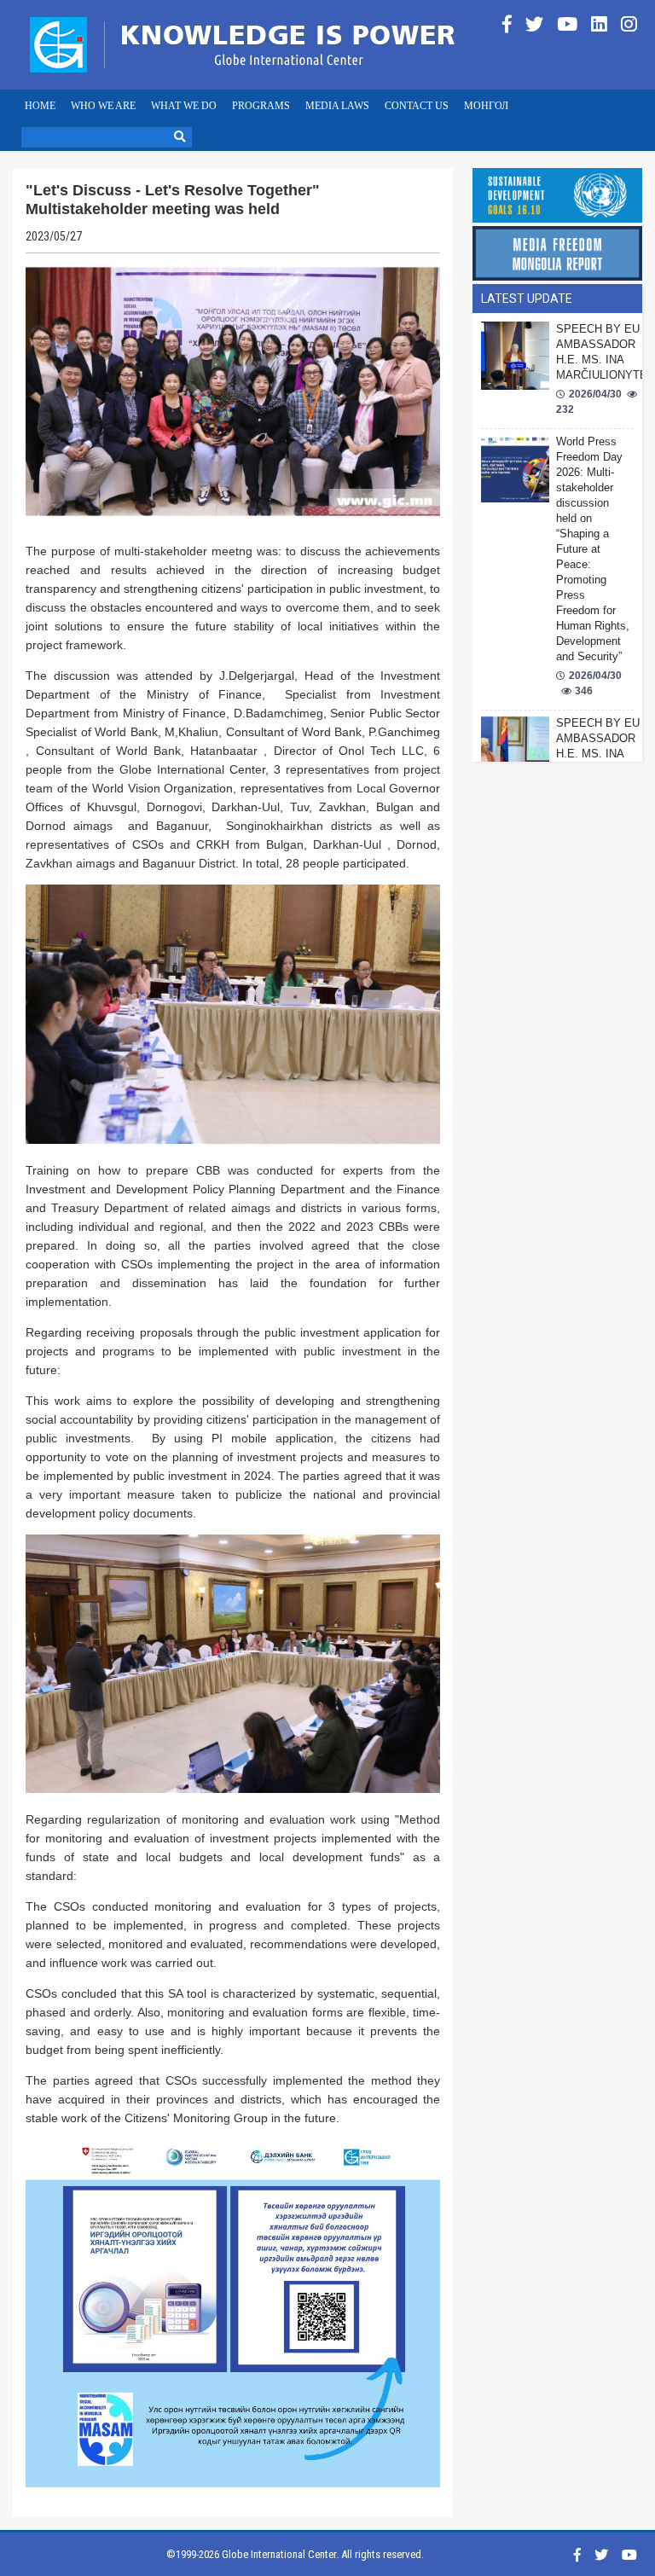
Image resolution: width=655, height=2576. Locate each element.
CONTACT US (417, 106)
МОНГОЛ (486, 106)
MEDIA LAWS (337, 106)
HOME (40, 106)
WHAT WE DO (184, 106)
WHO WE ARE (103, 106)
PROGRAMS (261, 106)
